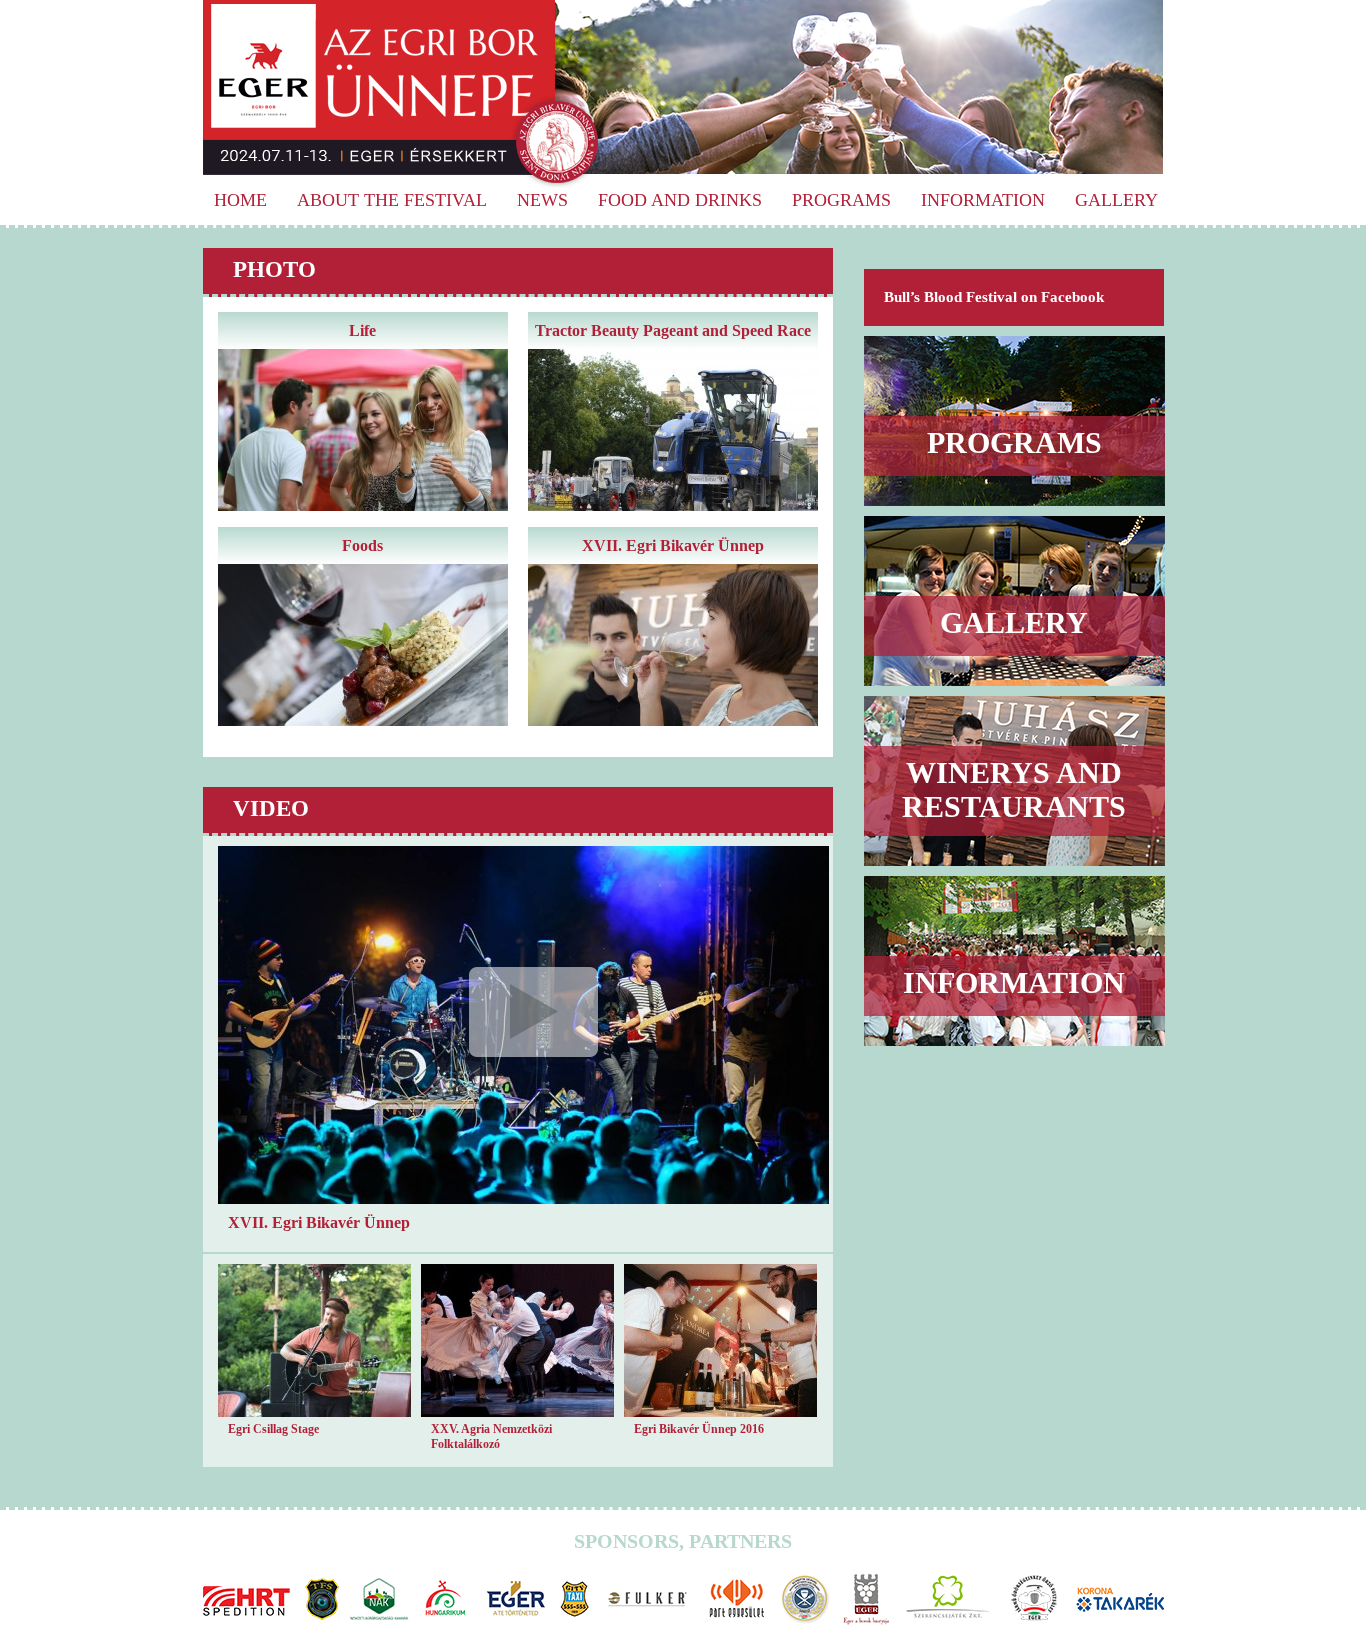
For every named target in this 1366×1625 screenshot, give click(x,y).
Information (983, 200)
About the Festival (392, 200)
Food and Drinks (680, 200)
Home (240, 200)
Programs (841, 200)
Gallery (1116, 200)
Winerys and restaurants (1014, 789)
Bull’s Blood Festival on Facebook (994, 297)
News (542, 200)
